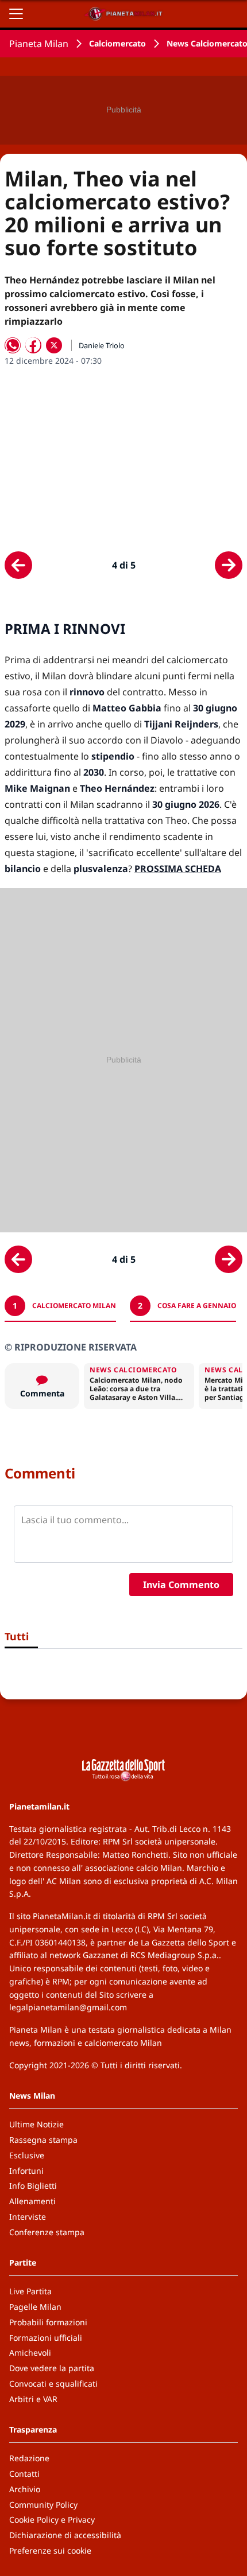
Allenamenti (32, 2201)
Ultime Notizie (36, 2124)
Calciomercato (117, 43)
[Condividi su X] (54, 345)
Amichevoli (30, 2353)
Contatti (24, 2474)
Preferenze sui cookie (50, 2550)
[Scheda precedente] (18, 565)
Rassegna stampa (43, 2140)
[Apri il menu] (16, 14)
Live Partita (30, 2291)
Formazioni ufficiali (46, 2338)
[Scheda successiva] (229, 565)
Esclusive (27, 2155)
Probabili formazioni (48, 2322)
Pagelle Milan (35, 2307)
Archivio (25, 2489)
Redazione (29, 2458)
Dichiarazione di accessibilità (65, 2535)
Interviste (28, 2217)
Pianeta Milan (39, 44)
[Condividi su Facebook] (33, 345)
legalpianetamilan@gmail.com (68, 2007)
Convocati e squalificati (53, 2384)
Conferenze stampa (47, 2232)
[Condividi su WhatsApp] (13, 345)
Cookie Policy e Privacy (52, 2519)
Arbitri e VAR (33, 2399)
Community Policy (43, 2505)
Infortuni (26, 2171)
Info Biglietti (33, 2186)
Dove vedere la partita (52, 2368)
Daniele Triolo (102, 345)
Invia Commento (181, 1585)
